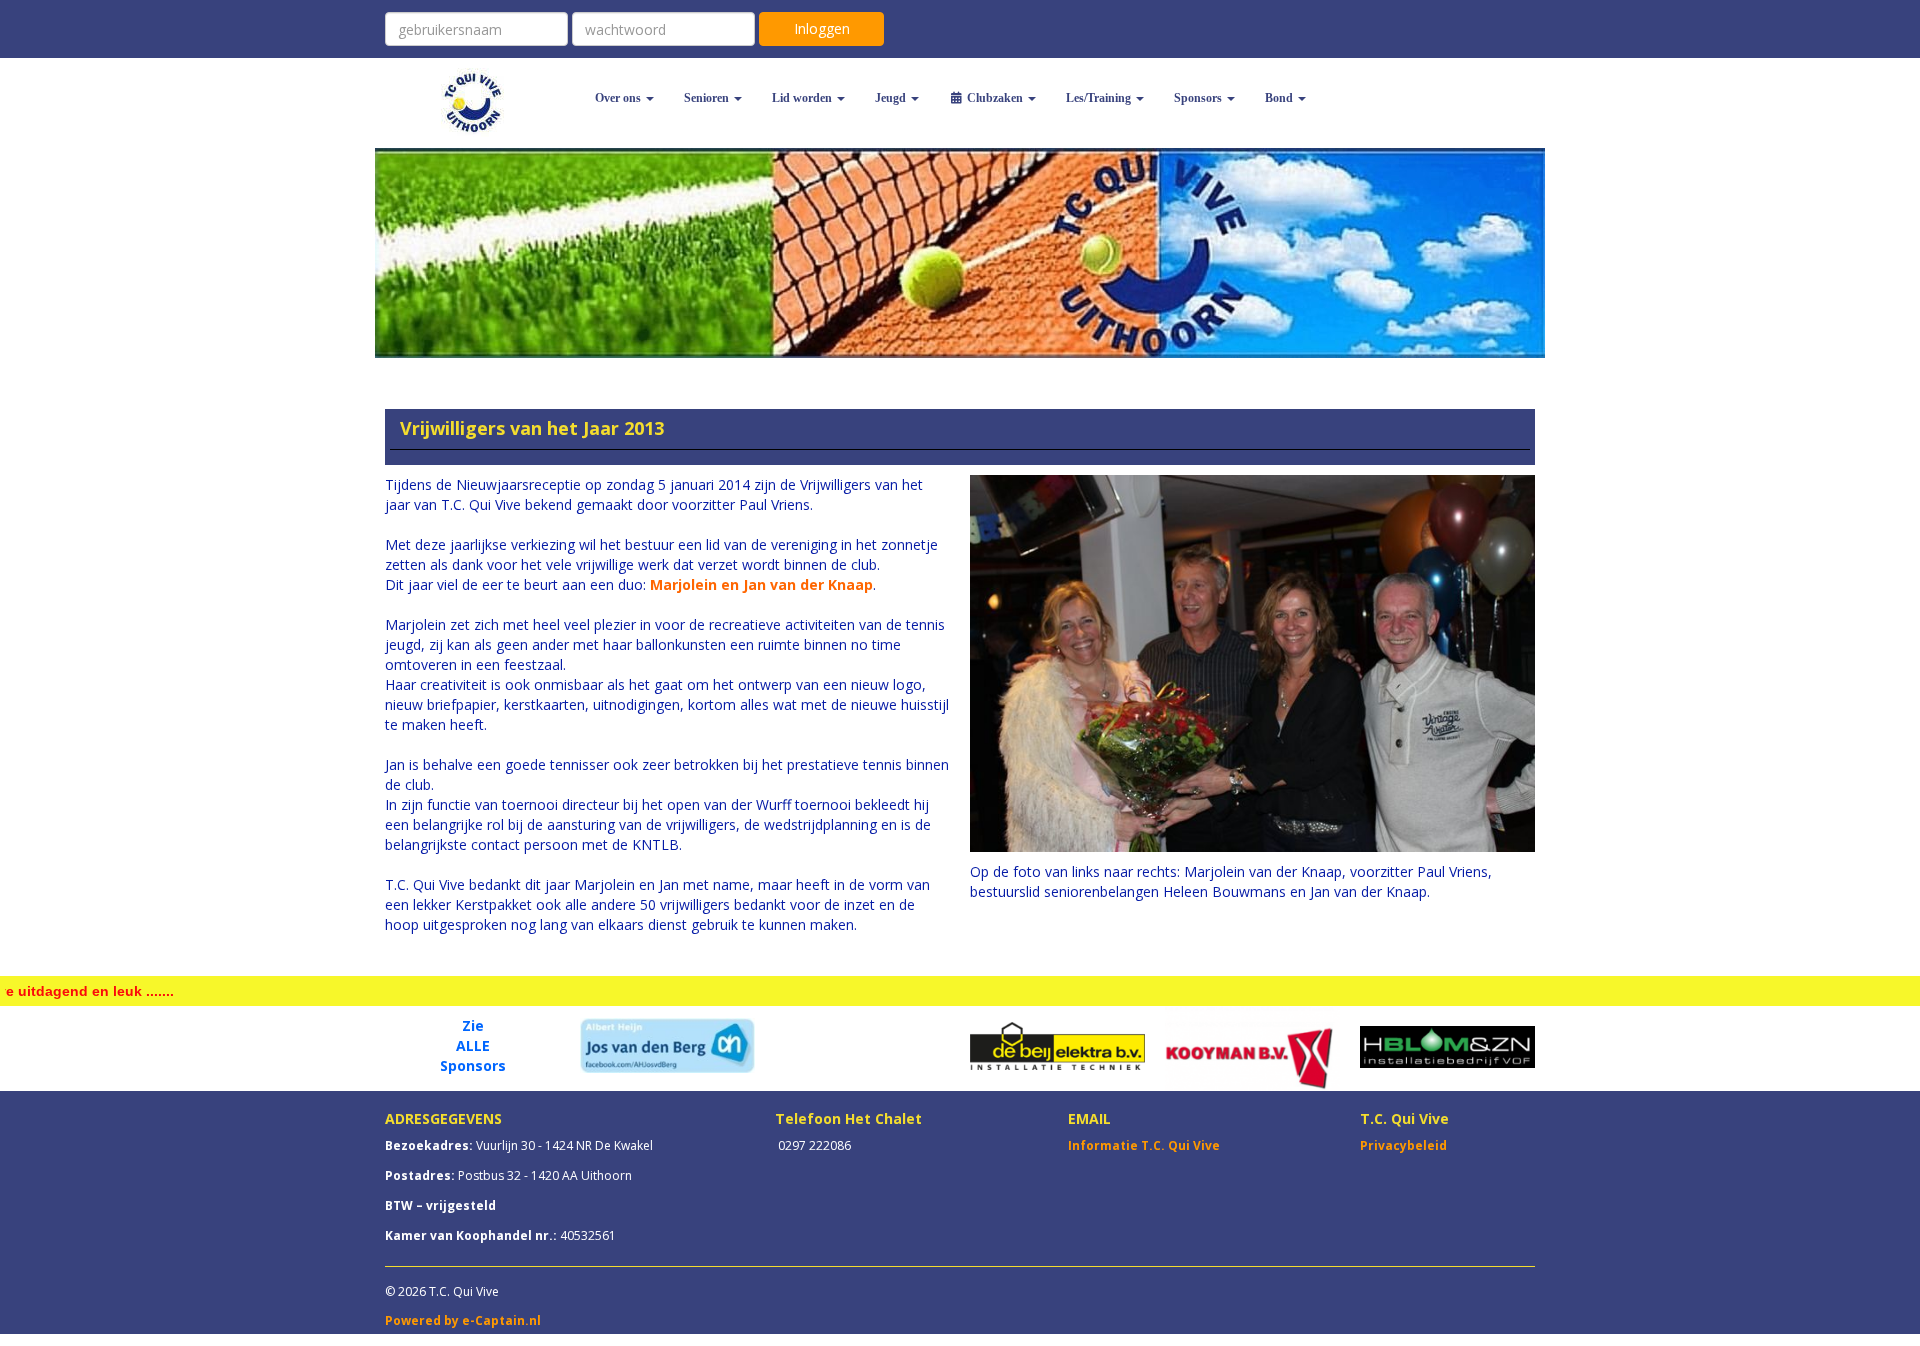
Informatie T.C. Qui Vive (1144, 1145)
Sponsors (473, 1065)
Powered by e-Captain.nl (463, 1320)
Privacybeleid (1403, 1145)
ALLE (473, 1045)
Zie (473, 1025)
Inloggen (822, 28)
